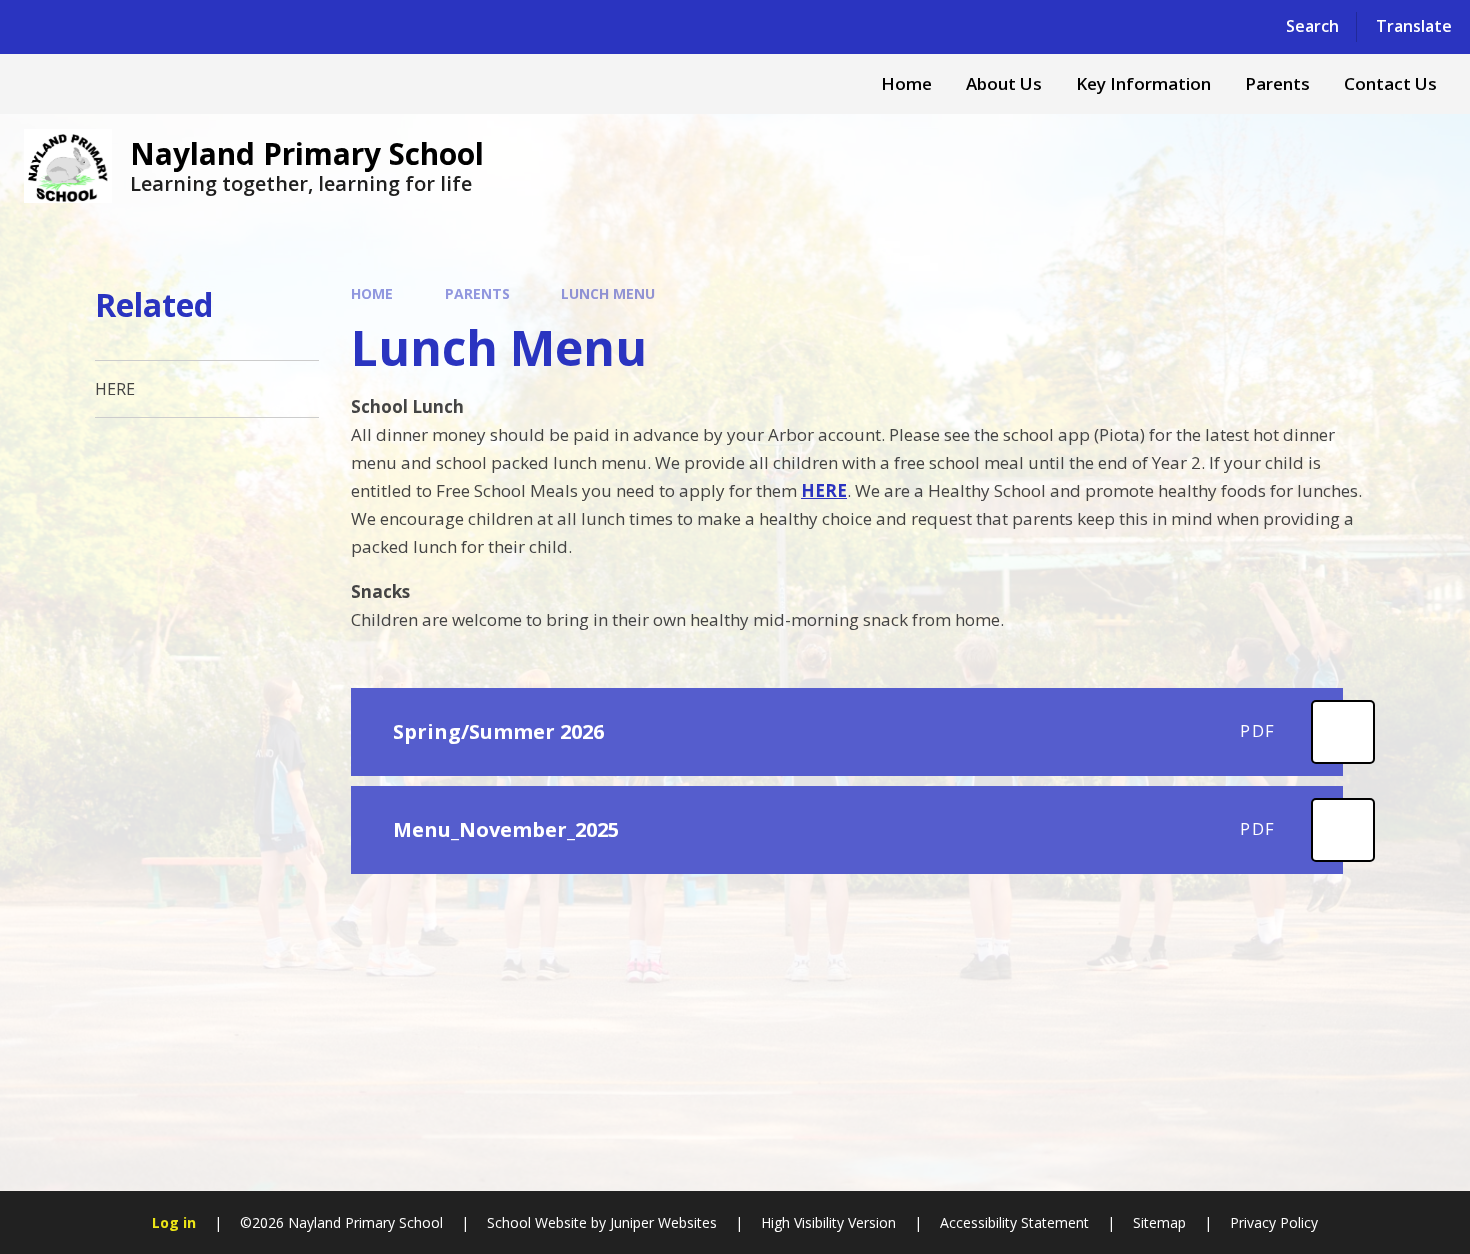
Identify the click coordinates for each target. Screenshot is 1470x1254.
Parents (477, 293)
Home (372, 293)
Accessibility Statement (1014, 1222)
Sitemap (1159, 1222)
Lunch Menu (608, 293)
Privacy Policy (1274, 1222)
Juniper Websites (663, 1222)
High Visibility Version (828, 1222)
